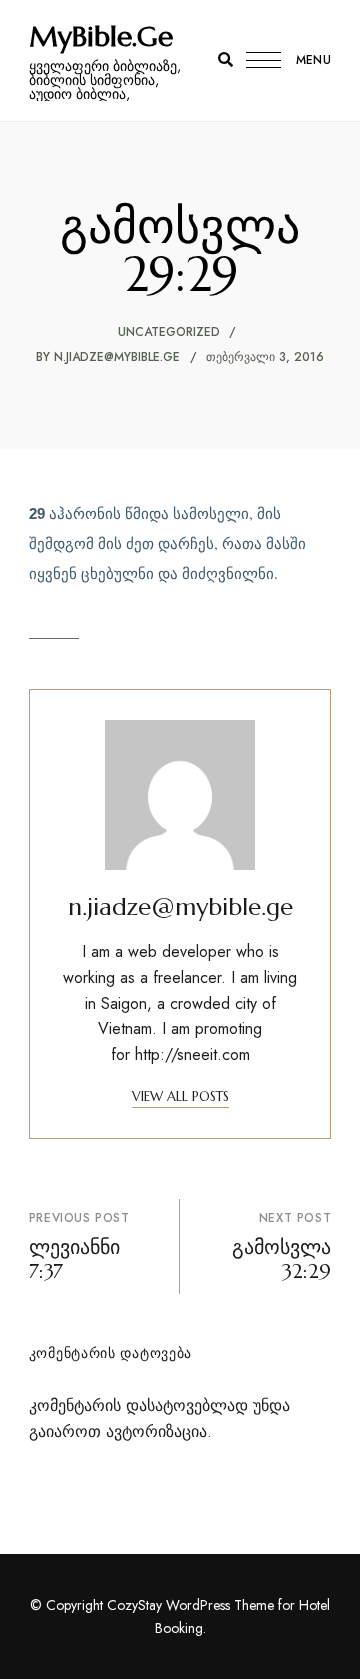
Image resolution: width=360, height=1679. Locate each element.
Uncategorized (169, 332)
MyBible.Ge (101, 37)
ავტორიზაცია (156, 1431)
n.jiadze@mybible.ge (117, 357)
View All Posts (180, 1096)
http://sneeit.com (192, 1054)
